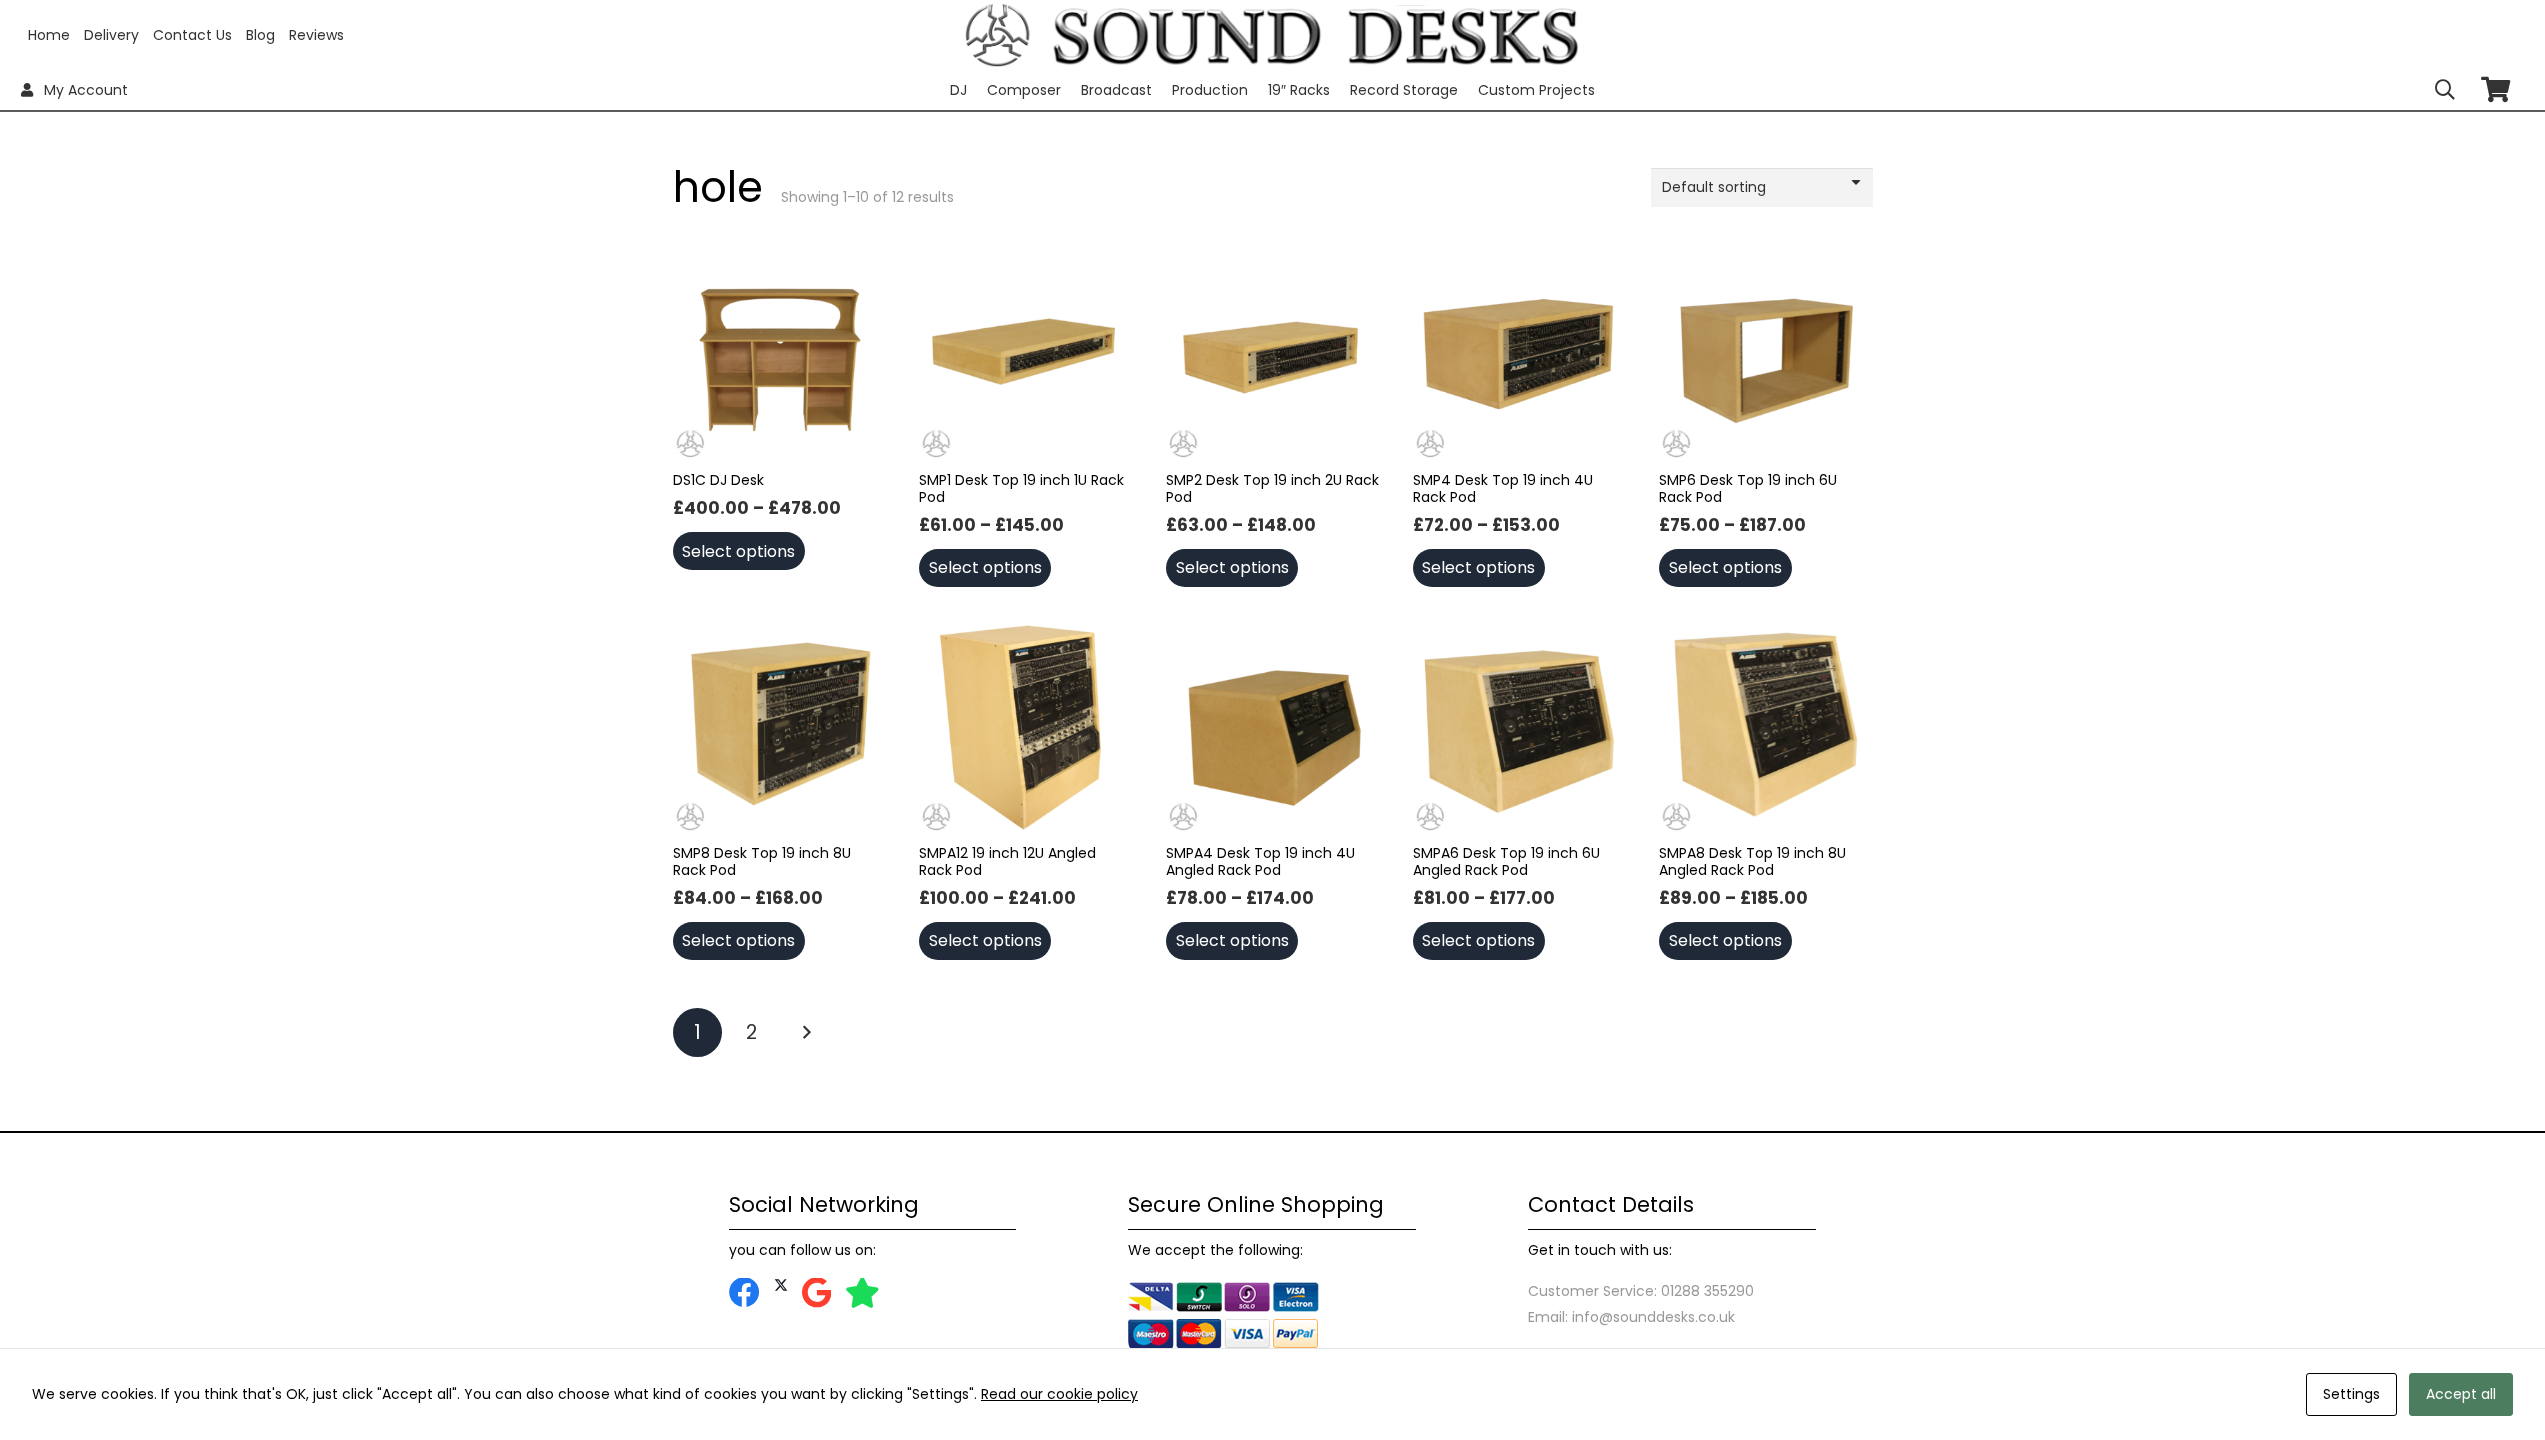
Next (806, 1032)
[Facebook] (744, 1293)
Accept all (2461, 1394)
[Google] (816, 1293)
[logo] (997, 35)
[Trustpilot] (862, 1293)
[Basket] (2495, 89)
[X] (781, 1285)
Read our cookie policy (1059, 1394)
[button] (2445, 90)
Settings (2351, 1394)
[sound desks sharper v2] (1316, 35)
